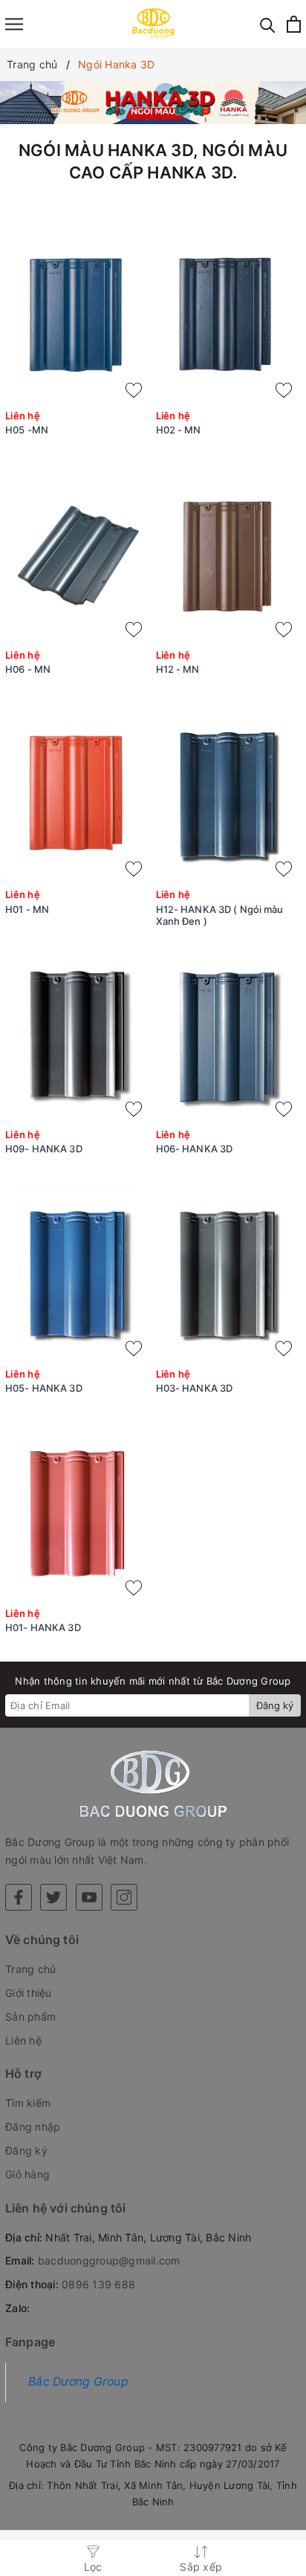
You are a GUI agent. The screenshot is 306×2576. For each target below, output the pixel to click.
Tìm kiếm (28, 2103)
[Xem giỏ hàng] (294, 24)
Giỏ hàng (27, 2174)
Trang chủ (30, 1969)
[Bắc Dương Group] (153, 24)
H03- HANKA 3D (195, 1388)
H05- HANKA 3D (44, 1388)
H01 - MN (27, 909)
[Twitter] (53, 1897)
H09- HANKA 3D (44, 1149)
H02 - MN (179, 430)
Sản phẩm (30, 2017)
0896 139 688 (98, 2284)
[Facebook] (19, 1897)
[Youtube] (89, 1897)
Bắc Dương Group (78, 2382)
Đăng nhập (33, 2127)
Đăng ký (275, 1705)
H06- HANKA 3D (195, 1149)
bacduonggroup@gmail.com (109, 2260)
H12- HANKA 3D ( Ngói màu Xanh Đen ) (220, 916)
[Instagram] (124, 1897)
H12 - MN (178, 669)
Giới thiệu (29, 1993)
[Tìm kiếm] (268, 24)
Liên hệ (23, 2040)
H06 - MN (28, 669)
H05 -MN (27, 430)
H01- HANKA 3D (43, 1627)
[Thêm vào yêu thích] (134, 390)
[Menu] (14, 24)
